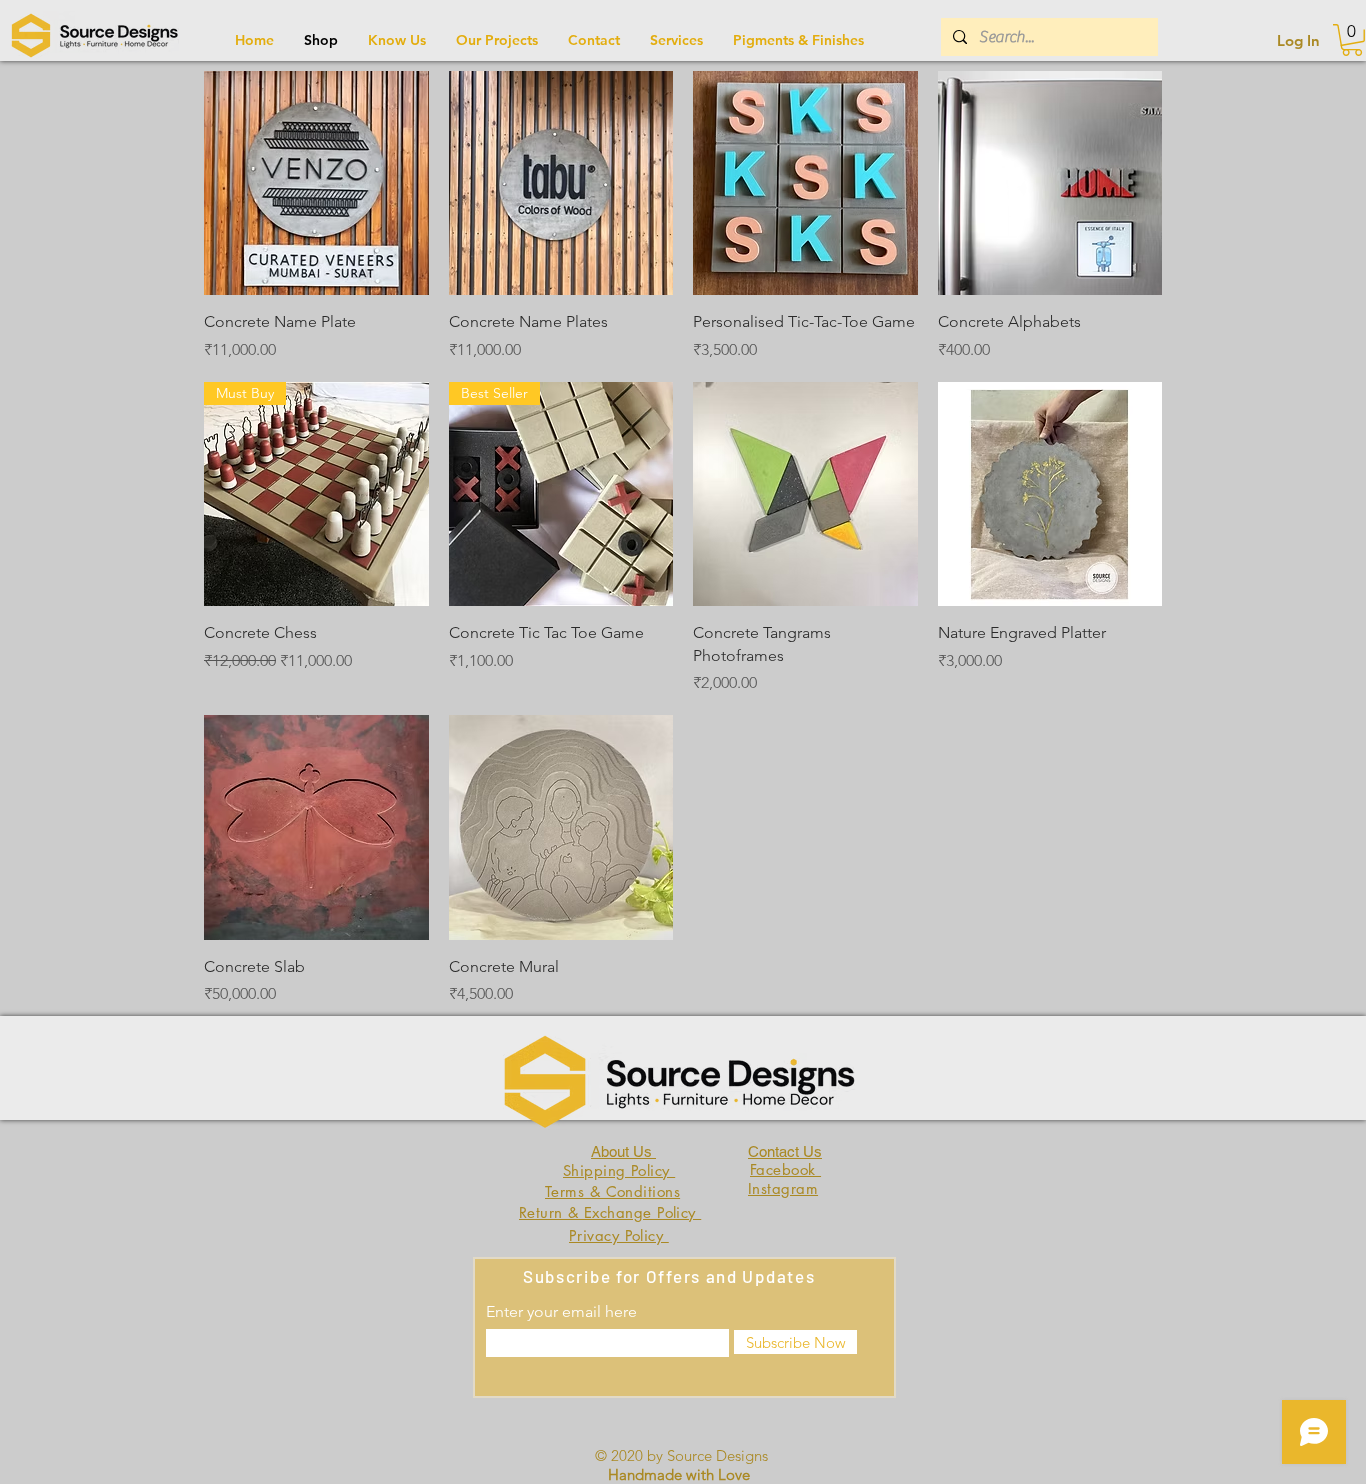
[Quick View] (316, 183)
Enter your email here (561, 1312)
